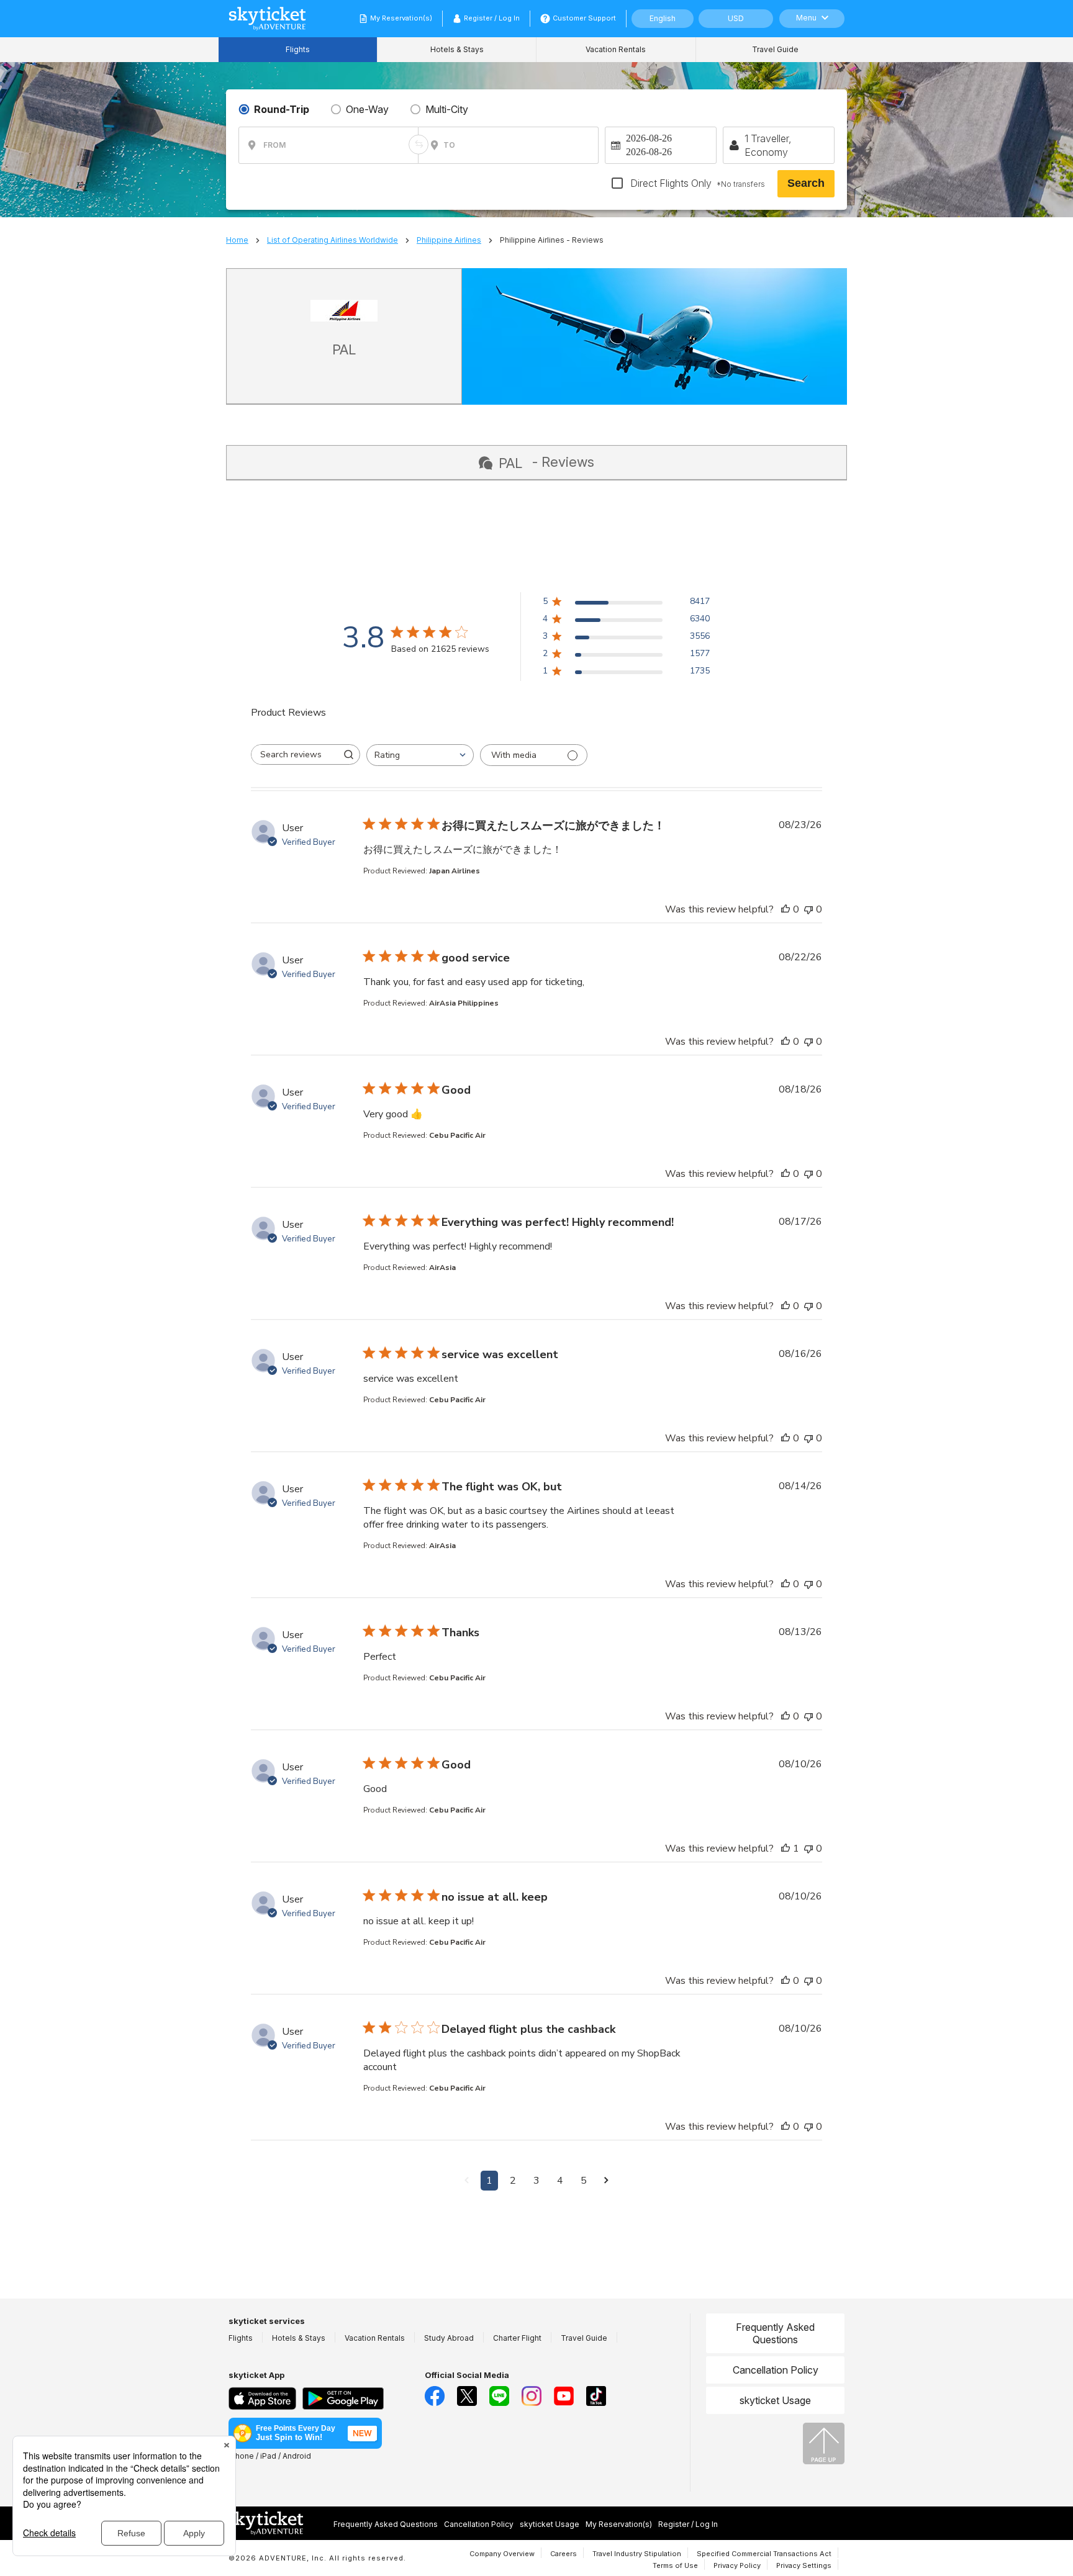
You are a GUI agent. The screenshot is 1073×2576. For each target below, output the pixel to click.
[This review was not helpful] (808, 909)
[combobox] (420, 755)
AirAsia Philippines (464, 1003)
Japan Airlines (455, 871)
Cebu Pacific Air (457, 1135)
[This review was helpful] (786, 909)
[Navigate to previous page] (467, 2181)
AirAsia (442, 1268)
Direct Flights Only (696, 183)
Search (806, 183)
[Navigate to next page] (606, 2181)
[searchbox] (294, 754)
